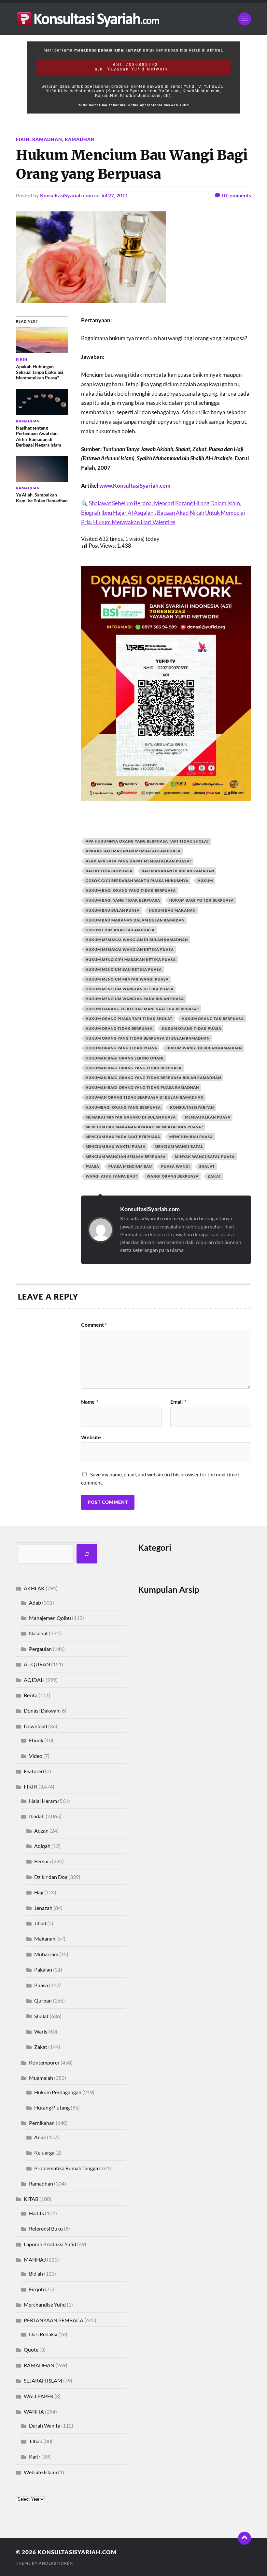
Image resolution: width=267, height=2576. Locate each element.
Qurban (43, 2000)
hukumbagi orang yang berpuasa (123, 1107)
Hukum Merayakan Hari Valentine (134, 522)
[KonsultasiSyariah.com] (133, 19)
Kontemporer (44, 2062)
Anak (40, 2137)
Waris (41, 2031)
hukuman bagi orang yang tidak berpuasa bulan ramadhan (153, 1078)
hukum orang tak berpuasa (213, 1019)
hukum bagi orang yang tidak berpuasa (131, 890)
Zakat (41, 2047)
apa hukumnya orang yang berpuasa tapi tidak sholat (148, 841)
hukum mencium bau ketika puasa (124, 969)
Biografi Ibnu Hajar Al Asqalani (118, 513)
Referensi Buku (46, 2228)
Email (178, 1402)
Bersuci (42, 1861)
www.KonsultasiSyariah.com (135, 486)
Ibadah (37, 1816)
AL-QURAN (37, 1664)
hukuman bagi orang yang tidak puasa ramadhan (142, 1087)
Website (91, 1437)
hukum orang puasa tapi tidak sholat (129, 1019)
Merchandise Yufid (45, 2304)
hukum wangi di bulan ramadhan (204, 1048)
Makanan (45, 1938)
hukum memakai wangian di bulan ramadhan (137, 940)
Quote (31, 2349)
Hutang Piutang (52, 2107)
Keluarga (44, 2152)
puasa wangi (176, 1166)
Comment (94, 1325)
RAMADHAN (80, 139)
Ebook (36, 1740)
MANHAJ (35, 2259)
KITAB (31, 2199)
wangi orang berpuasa (173, 1176)
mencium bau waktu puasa (116, 1146)
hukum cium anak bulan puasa (120, 930)
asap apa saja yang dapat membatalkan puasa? (139, 861)
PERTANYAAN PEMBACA (54, 2320)
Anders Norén (56, 2563)
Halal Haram (43, 1801)
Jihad (40, 1923)
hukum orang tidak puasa (192, 1028)
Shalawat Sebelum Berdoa (120, 503)
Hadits (36, 2213)
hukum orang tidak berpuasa (119, 1028)
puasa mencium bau (130, 1166)
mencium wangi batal (179, 1146)
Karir (35, 2456)
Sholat (41, 2016)
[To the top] (245, 2538)
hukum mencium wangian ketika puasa (130, 989)
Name (90, 1402)
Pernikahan (42, 2123)
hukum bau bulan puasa (113, 910)
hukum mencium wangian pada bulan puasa (135, 999)
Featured (34, 1771)
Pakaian (43, 1969)
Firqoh (36, 2289)
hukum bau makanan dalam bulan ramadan (135, 920)
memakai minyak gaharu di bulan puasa (131, 1117)
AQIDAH (34, 1680)
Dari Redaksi (43, 2334)
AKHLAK (34, 1588)
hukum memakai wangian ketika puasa (130, 949)
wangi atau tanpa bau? (112, 1176)
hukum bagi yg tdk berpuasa (202, 900)
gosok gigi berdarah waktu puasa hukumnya (137, 881)
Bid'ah (36, 2273)
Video (36, 1756)
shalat (207, 1166)
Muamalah (41, 2078)
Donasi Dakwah (42, 1710)
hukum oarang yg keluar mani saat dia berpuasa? (142, 1009)
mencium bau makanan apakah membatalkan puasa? (144, 1127)
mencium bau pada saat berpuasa (123, 1137)
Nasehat (38, 1633)
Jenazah (43, 1908)
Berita (31, 1695)
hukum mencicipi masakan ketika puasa (131, 960)
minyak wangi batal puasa (205, 1157)
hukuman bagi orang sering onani (125, 1058)
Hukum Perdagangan (58, 2092)
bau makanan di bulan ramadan (178, 871)
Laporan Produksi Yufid (50, 2244)
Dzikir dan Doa (51, 1877)
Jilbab (36, 2441)
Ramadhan (47, 139)
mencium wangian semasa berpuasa (126, 1157)
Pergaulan (40, 1649)
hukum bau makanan (172, 910)
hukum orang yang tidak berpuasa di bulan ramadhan (148, 1038)
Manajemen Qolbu (50, 1618)
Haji (39, 1892)
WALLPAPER (39, 2396)
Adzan (41, 1830)
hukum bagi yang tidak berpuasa (123, 900)
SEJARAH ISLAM (43, 2380)
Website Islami (40, 2472)
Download (35, 1726)
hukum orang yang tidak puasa (121, 1048)
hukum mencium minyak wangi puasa (127, 979)
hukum (205, 881)
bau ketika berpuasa (109, 871)
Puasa (41, 1985)
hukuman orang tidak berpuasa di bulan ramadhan (145, 1097)
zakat (215, 1176)
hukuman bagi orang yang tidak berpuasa (134, 1068)
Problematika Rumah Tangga (66, 2168)
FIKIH (23, 139)
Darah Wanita (45, 2425)
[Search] (87, 1554)
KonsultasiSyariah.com (66, 195)
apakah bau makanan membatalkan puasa (133, 851)
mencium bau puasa (191, 1137)
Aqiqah (42, 1846)
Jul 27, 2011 (114, 195)
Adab (35, 1602)
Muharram (46, 1954)
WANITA (34, 2411)
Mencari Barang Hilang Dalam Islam (197, 503)
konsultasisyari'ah (192, 1107)
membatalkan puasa (208, 1117)
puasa (92, 1166)
